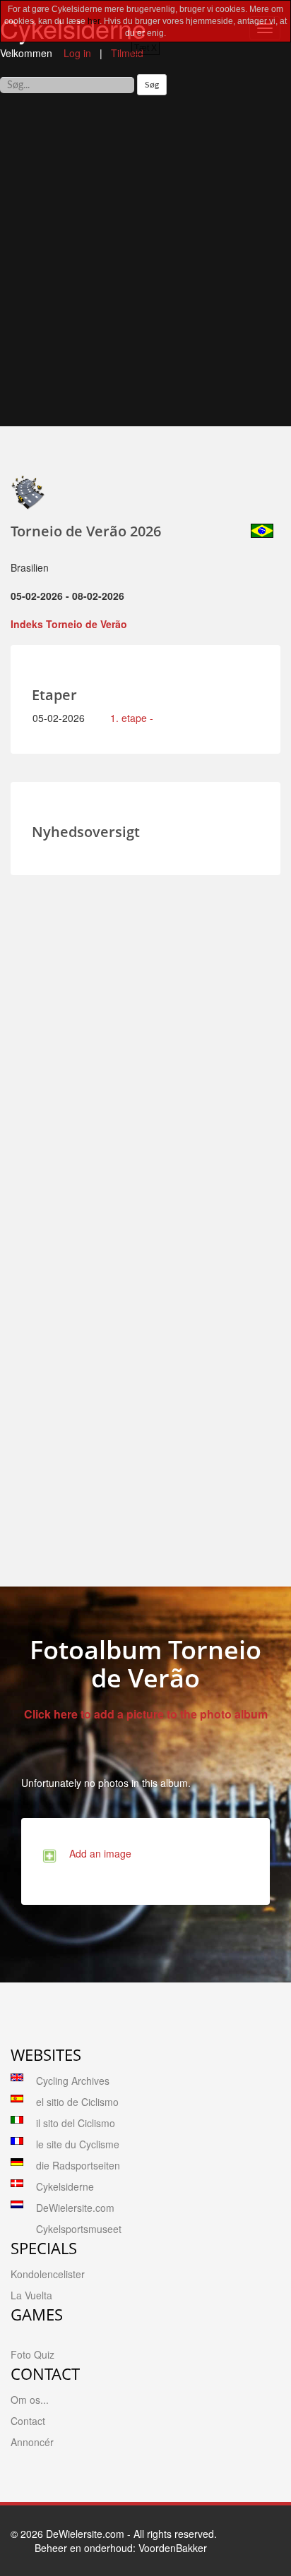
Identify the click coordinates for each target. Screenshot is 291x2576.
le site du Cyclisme (78, 2144)
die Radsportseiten (78, 2165)
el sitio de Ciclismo (77, 2102)
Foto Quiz (32, 2354)
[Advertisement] (145, 266)
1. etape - (132, 718)
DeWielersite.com (75, 2208)
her (94, 21)
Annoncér (32, 2442)
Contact (28, 2421)
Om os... (30, 2400)
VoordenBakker (173, 2548)
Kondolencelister (48, 2274)
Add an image (97, 1853)
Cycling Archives (73, 2081)
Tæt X (145, 48)
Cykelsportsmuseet (79, 2229)
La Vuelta (31, 2295)
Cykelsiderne (65, 2186)
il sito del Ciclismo (76, 2123)
